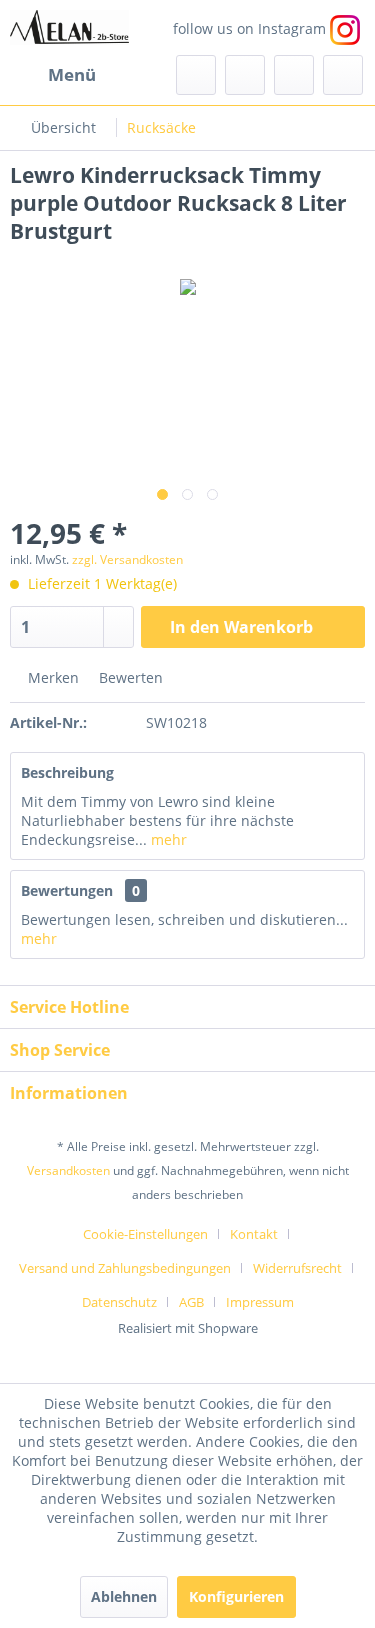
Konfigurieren (236, 1596)
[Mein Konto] (294, 75)
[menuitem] (53, 75)
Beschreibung (67, 772)
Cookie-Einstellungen (145, 1234)
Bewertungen (67, 890)
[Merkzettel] (245, 75)
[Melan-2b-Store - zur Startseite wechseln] (69, 27)
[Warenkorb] (343, 75)
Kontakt (254, 1234)
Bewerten (129, 677)
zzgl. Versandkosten (127, 559)
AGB (191, 1302)
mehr (167, 839)
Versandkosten (68, 1170)
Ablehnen (124, 1596)
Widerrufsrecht (297, 1268)
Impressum (260, 1302)
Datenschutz (119, 1302)
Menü (72, 74)
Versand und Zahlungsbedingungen (125, 1268)
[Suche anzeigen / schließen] (196, 75)
